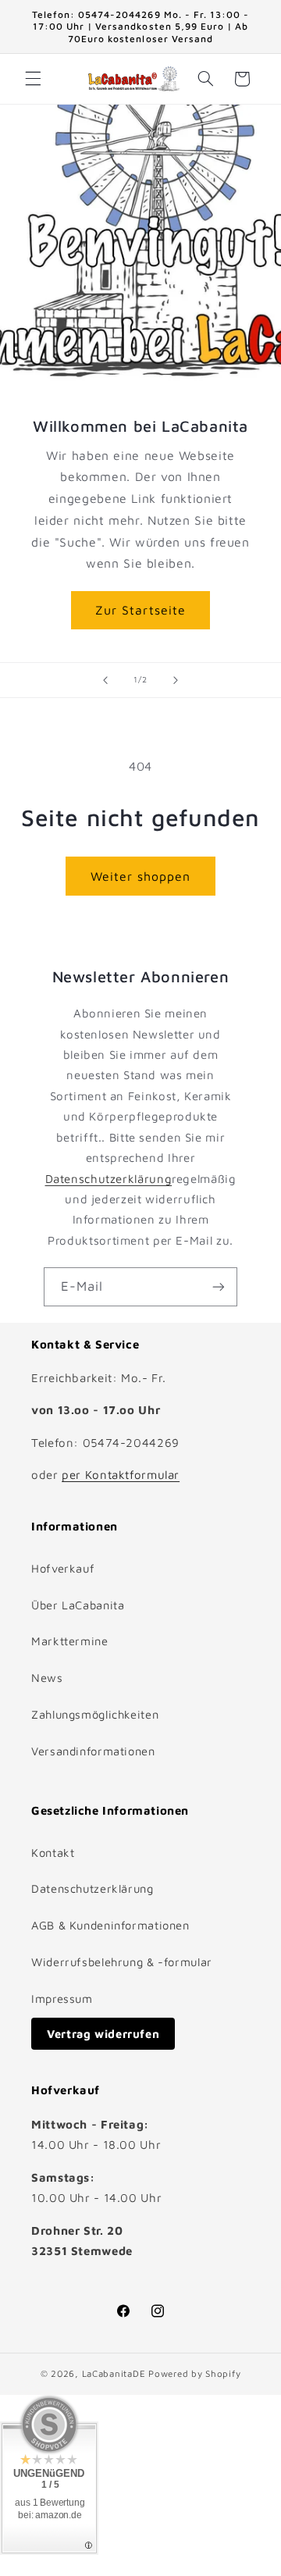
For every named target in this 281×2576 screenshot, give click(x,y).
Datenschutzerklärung (109, 1179)
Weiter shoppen (141, 876)
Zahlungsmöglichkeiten (95, 1714)
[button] (33, 79)
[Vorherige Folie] (105, 680)
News (47, 1678)
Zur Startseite (140, 610)
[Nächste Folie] (176, 680)
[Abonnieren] (219, 1286)
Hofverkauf (63, 1568)
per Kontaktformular (121, 1475)
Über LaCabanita (78, 1605)
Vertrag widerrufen (103, 2034)
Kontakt (53, 1853)
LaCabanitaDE (114, 2373)
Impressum (62, 1999)
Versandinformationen (93, 1751)
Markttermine (70, 1641)
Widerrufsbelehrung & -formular (122, 1962)
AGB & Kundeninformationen (110, 1925)
